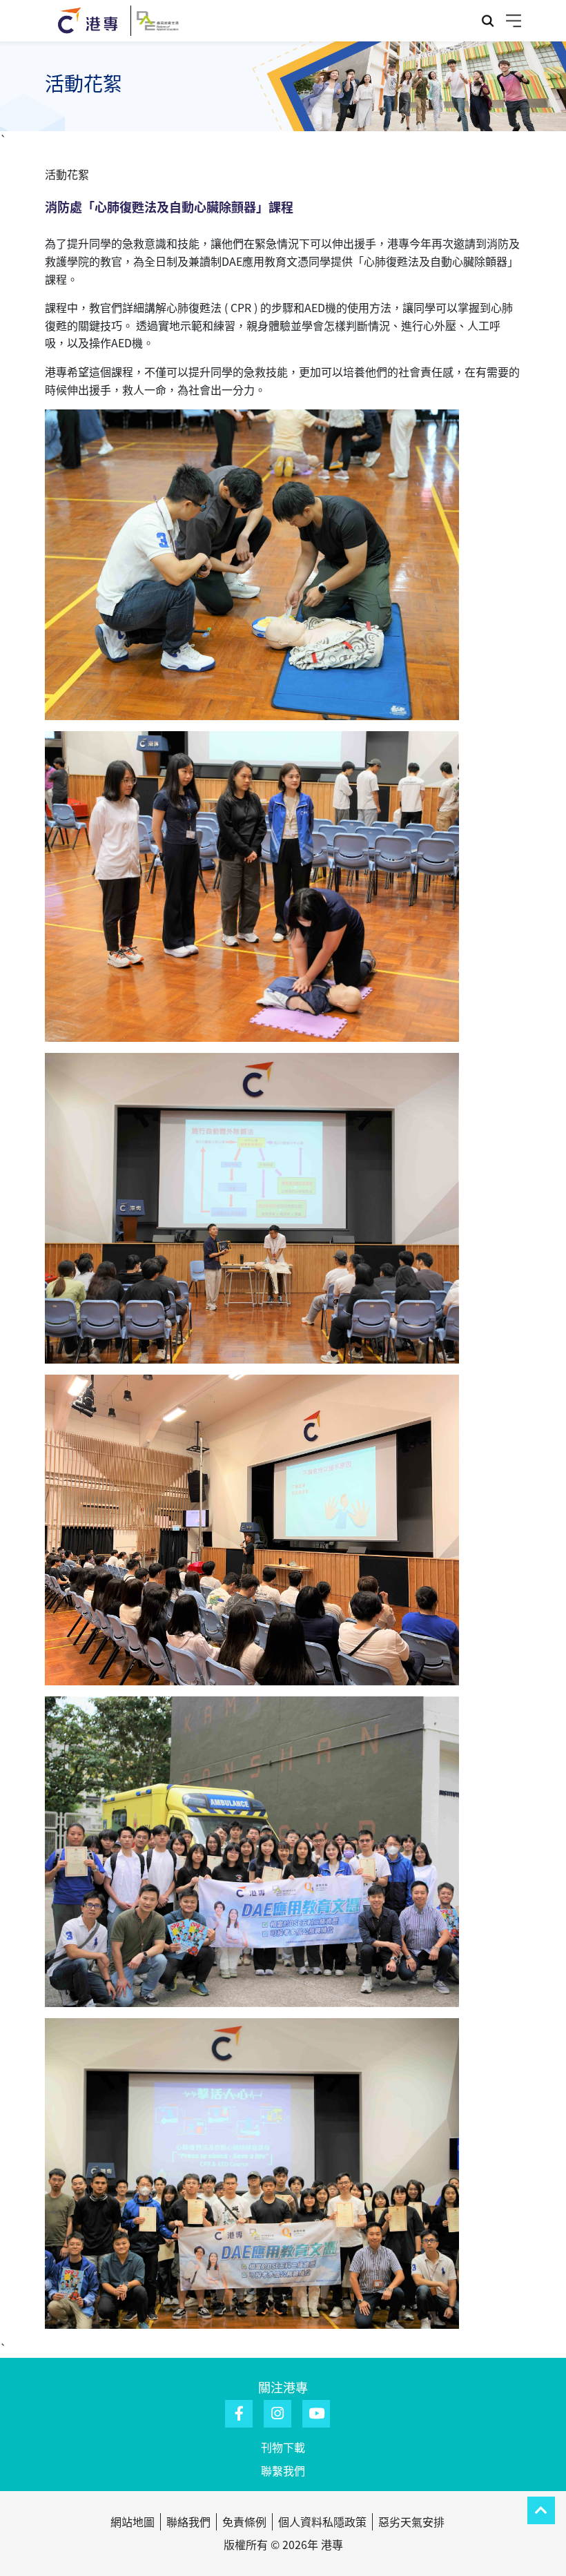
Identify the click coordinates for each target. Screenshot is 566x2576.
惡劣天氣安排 (411, 2521)
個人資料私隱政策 (322, 2521)
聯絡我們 (188, 2521)
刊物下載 (283, 2447)
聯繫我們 (283, 2470)
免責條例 (244, 2521)
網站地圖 (133, 2521)
